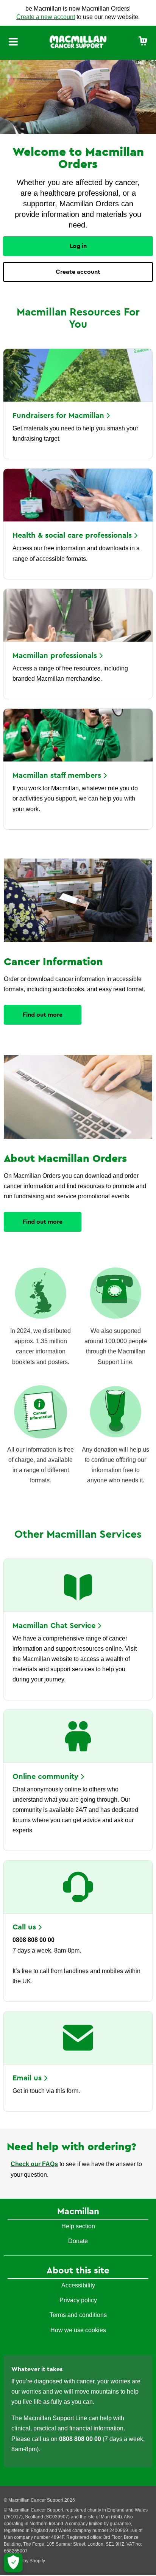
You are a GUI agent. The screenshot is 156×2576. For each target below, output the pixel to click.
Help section (78, 2226)
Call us (24, 1927)
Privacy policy (78, 2300)
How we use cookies (78, 2330)
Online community (45, 1777)
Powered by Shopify (24, 2561)
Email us (27, 2078)
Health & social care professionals (72, 535)
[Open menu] (13, 43)
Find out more (43, 1015)
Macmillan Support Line (55, 2418)
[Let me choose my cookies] (13, 2563)
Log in (78, 246)
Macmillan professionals (55, 656)
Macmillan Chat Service (54, 1626)
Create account (78, 272)
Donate (78, 2241)
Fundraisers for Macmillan (58, 416)
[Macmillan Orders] (78, 41)
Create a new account (46, 17)
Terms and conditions (78, 2315)
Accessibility (78, 2285)
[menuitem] (143, 42)
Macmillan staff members (57, 775)
